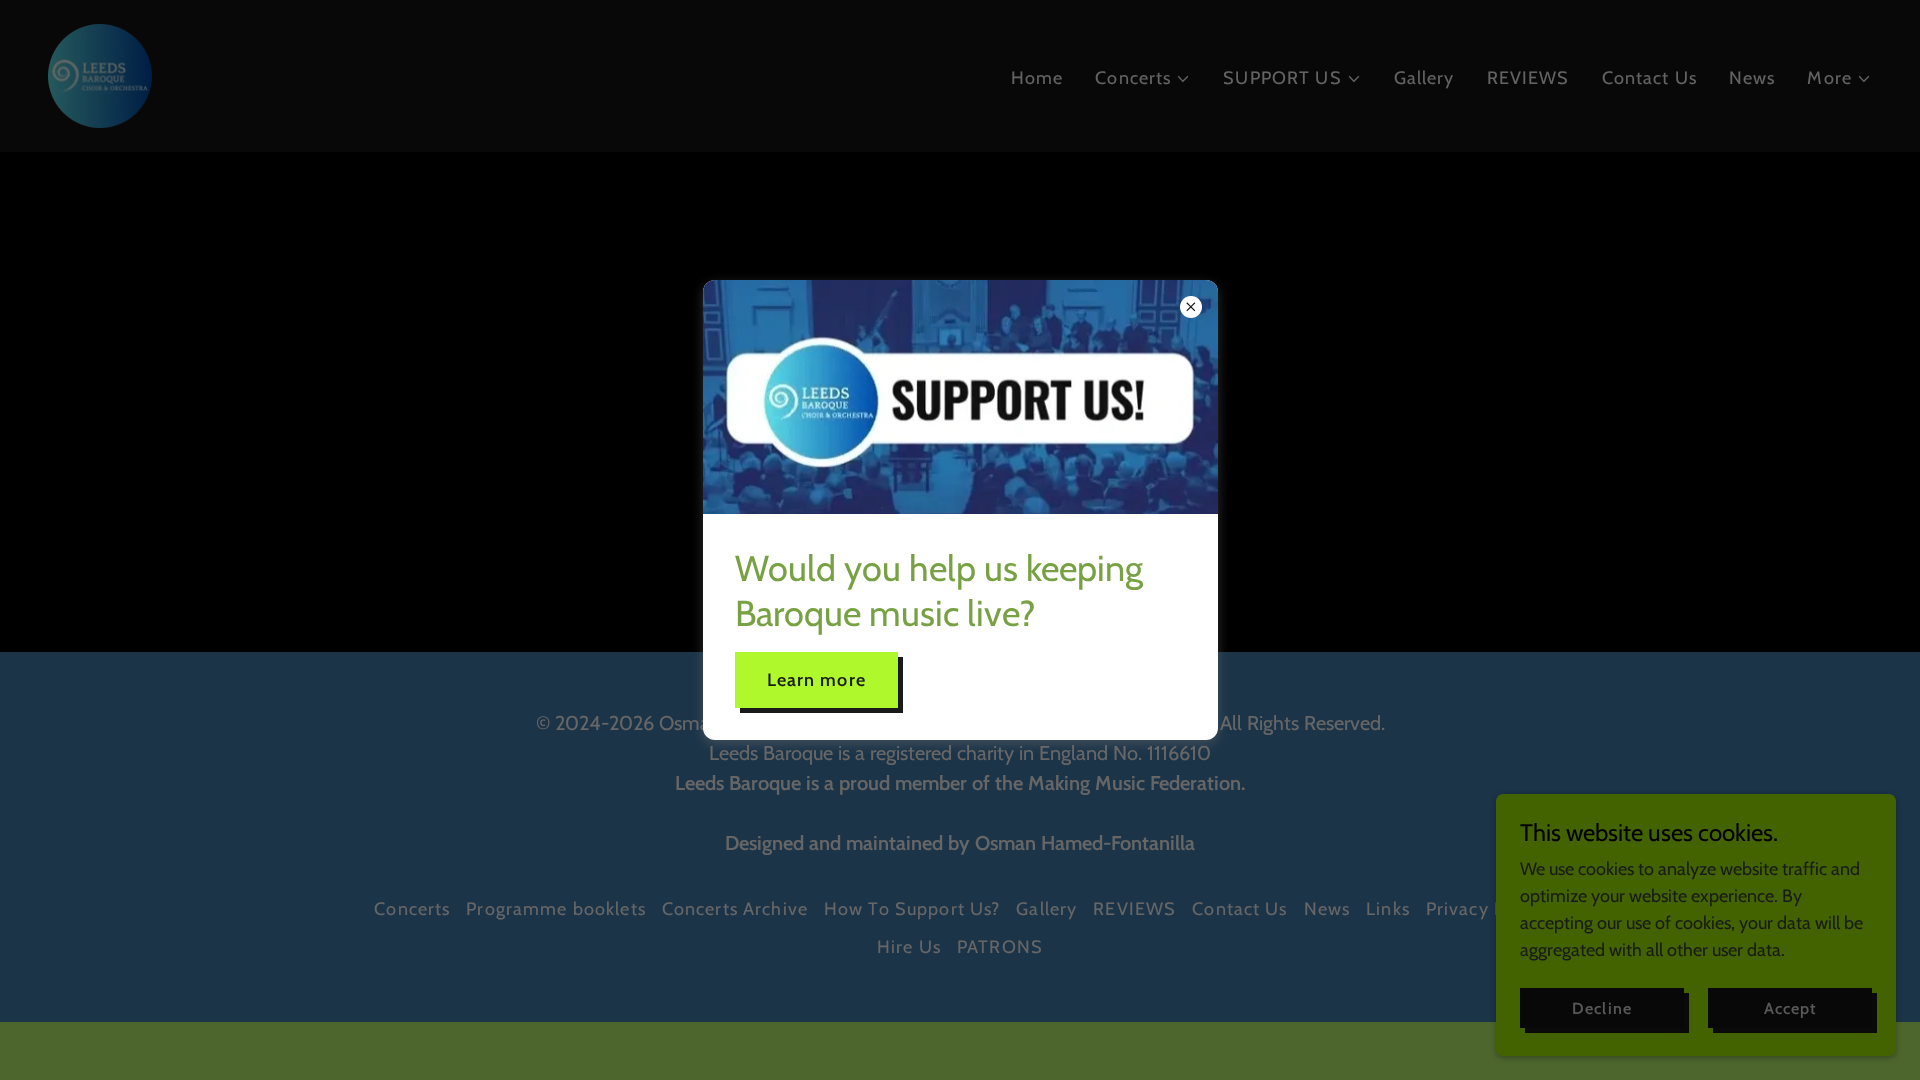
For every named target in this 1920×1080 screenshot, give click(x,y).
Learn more (816, 680)
